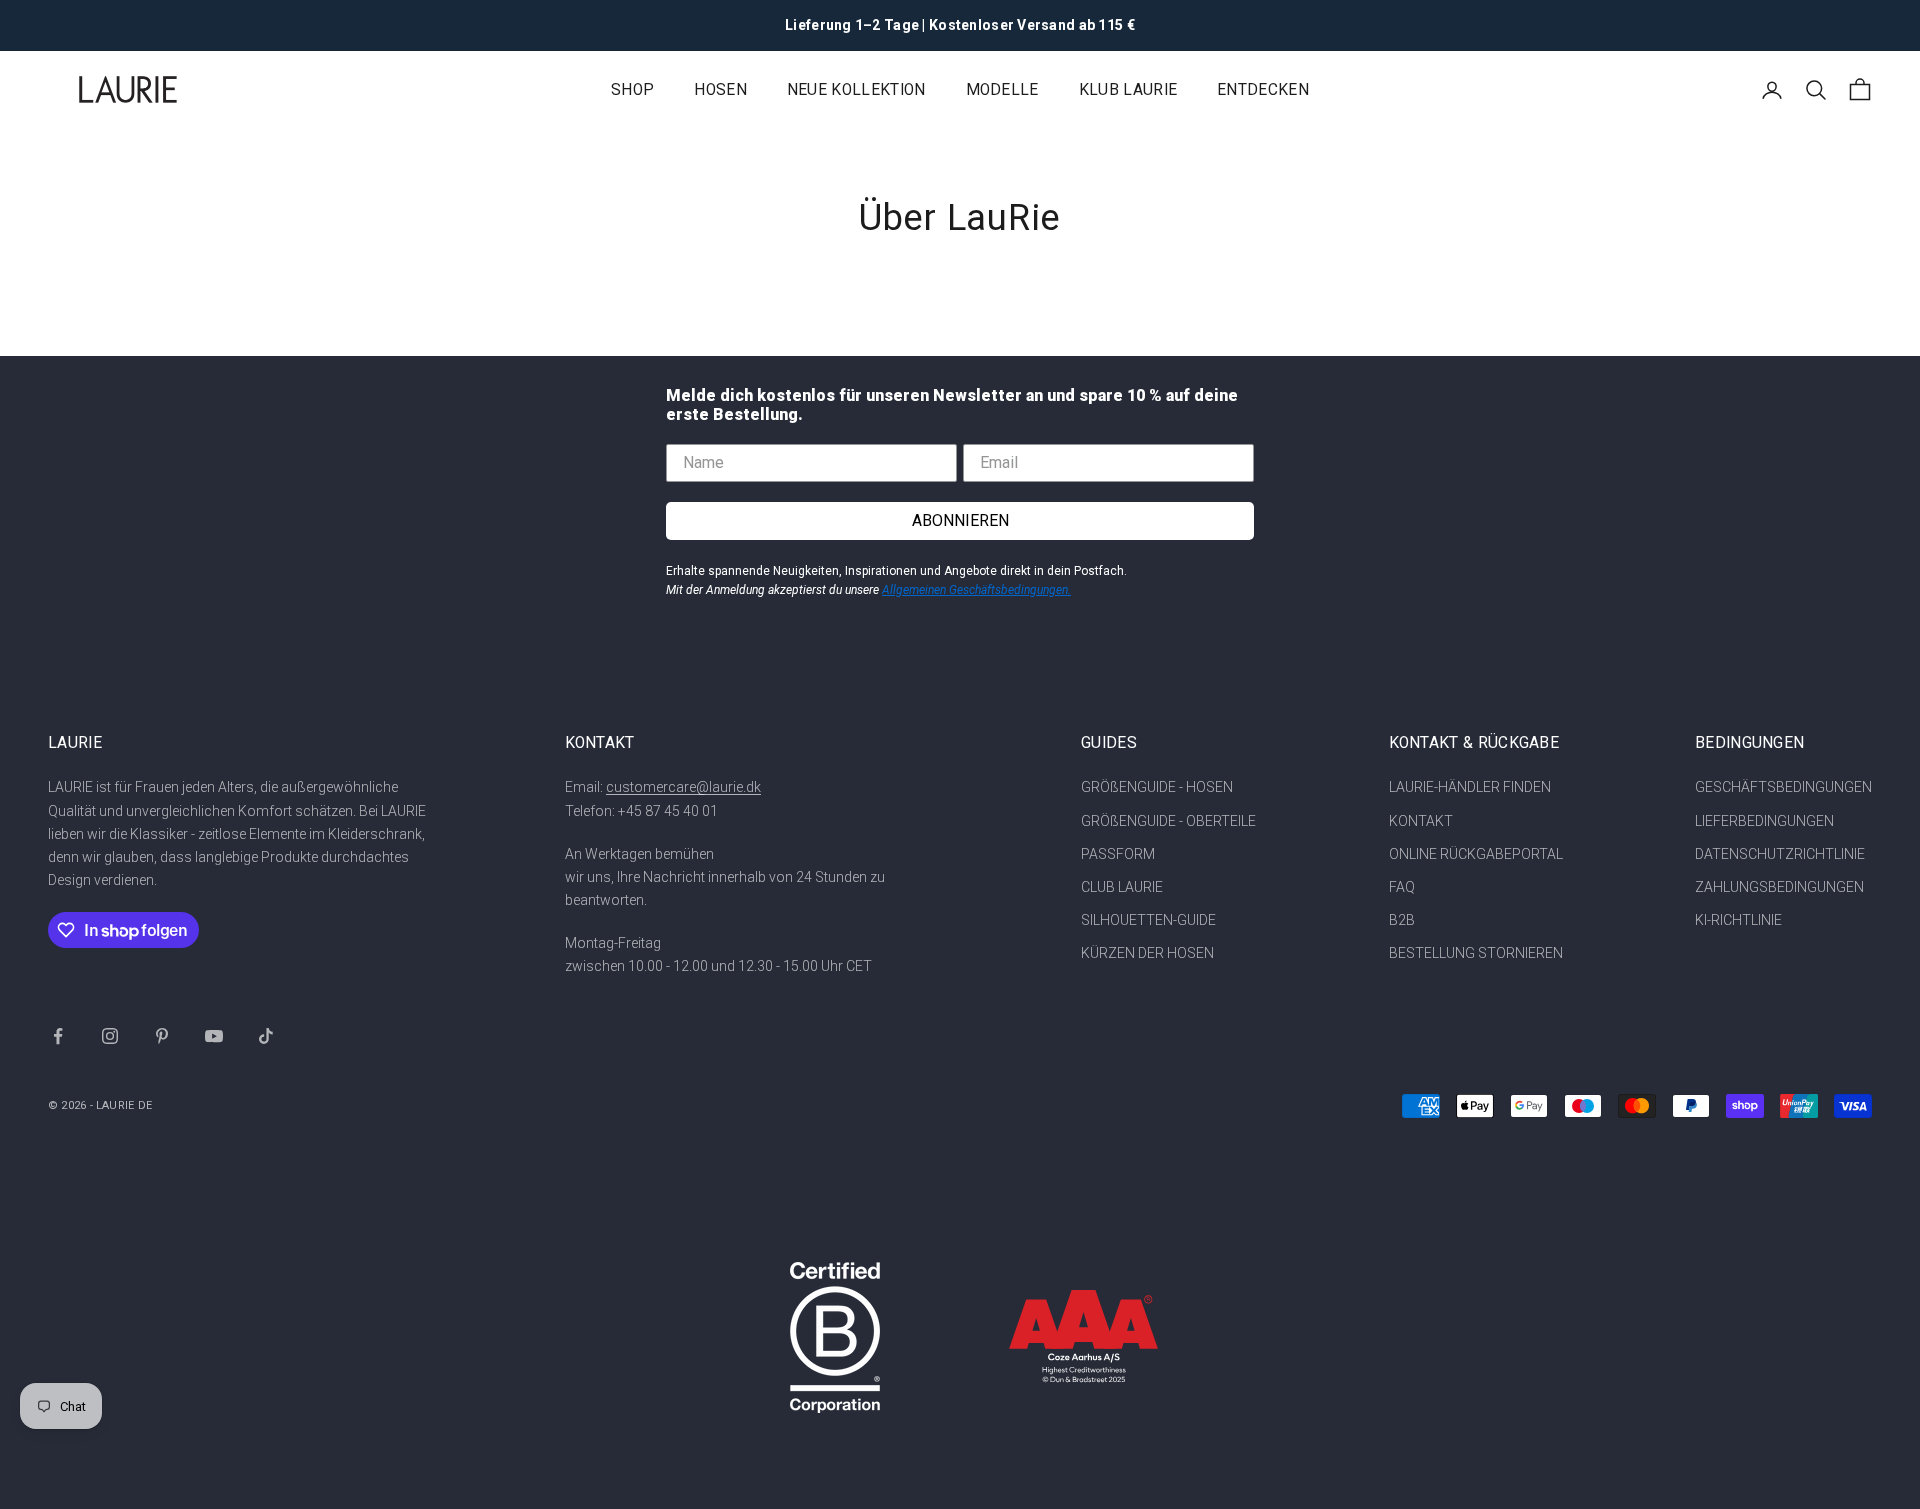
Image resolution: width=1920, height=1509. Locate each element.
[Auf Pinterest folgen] (162, 1036)
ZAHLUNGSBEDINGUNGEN (1779, 887)
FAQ (1402, 887)
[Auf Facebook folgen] (58, 1036)
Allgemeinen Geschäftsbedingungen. (976, 590)
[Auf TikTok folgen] (266, 1036)
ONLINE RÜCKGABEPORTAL (1476, 854)
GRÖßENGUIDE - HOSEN (1157, 787)
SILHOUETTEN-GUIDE (1148, 920)
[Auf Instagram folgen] (110, 1036)
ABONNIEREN (960, 520)
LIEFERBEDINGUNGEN (1764, 821)
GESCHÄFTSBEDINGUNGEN (1783, 787)
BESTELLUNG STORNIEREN (1476, 953)
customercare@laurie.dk (683, 787)
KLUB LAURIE (1128, 90)
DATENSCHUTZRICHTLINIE (1780, 854)
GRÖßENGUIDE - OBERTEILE (1168, 821)
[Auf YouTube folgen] (214, 1036)
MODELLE (1002, 90)
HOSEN (720, 90)
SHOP (632, 90)
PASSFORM (1118, 854)
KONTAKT (1421, 821)
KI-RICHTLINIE (1738, 920)
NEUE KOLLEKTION (856, 90)
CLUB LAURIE (1122, 887)
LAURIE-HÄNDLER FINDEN (1470, 787)
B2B (1402, 920)
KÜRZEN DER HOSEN (1147, 953)
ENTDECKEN (1263, 90)
